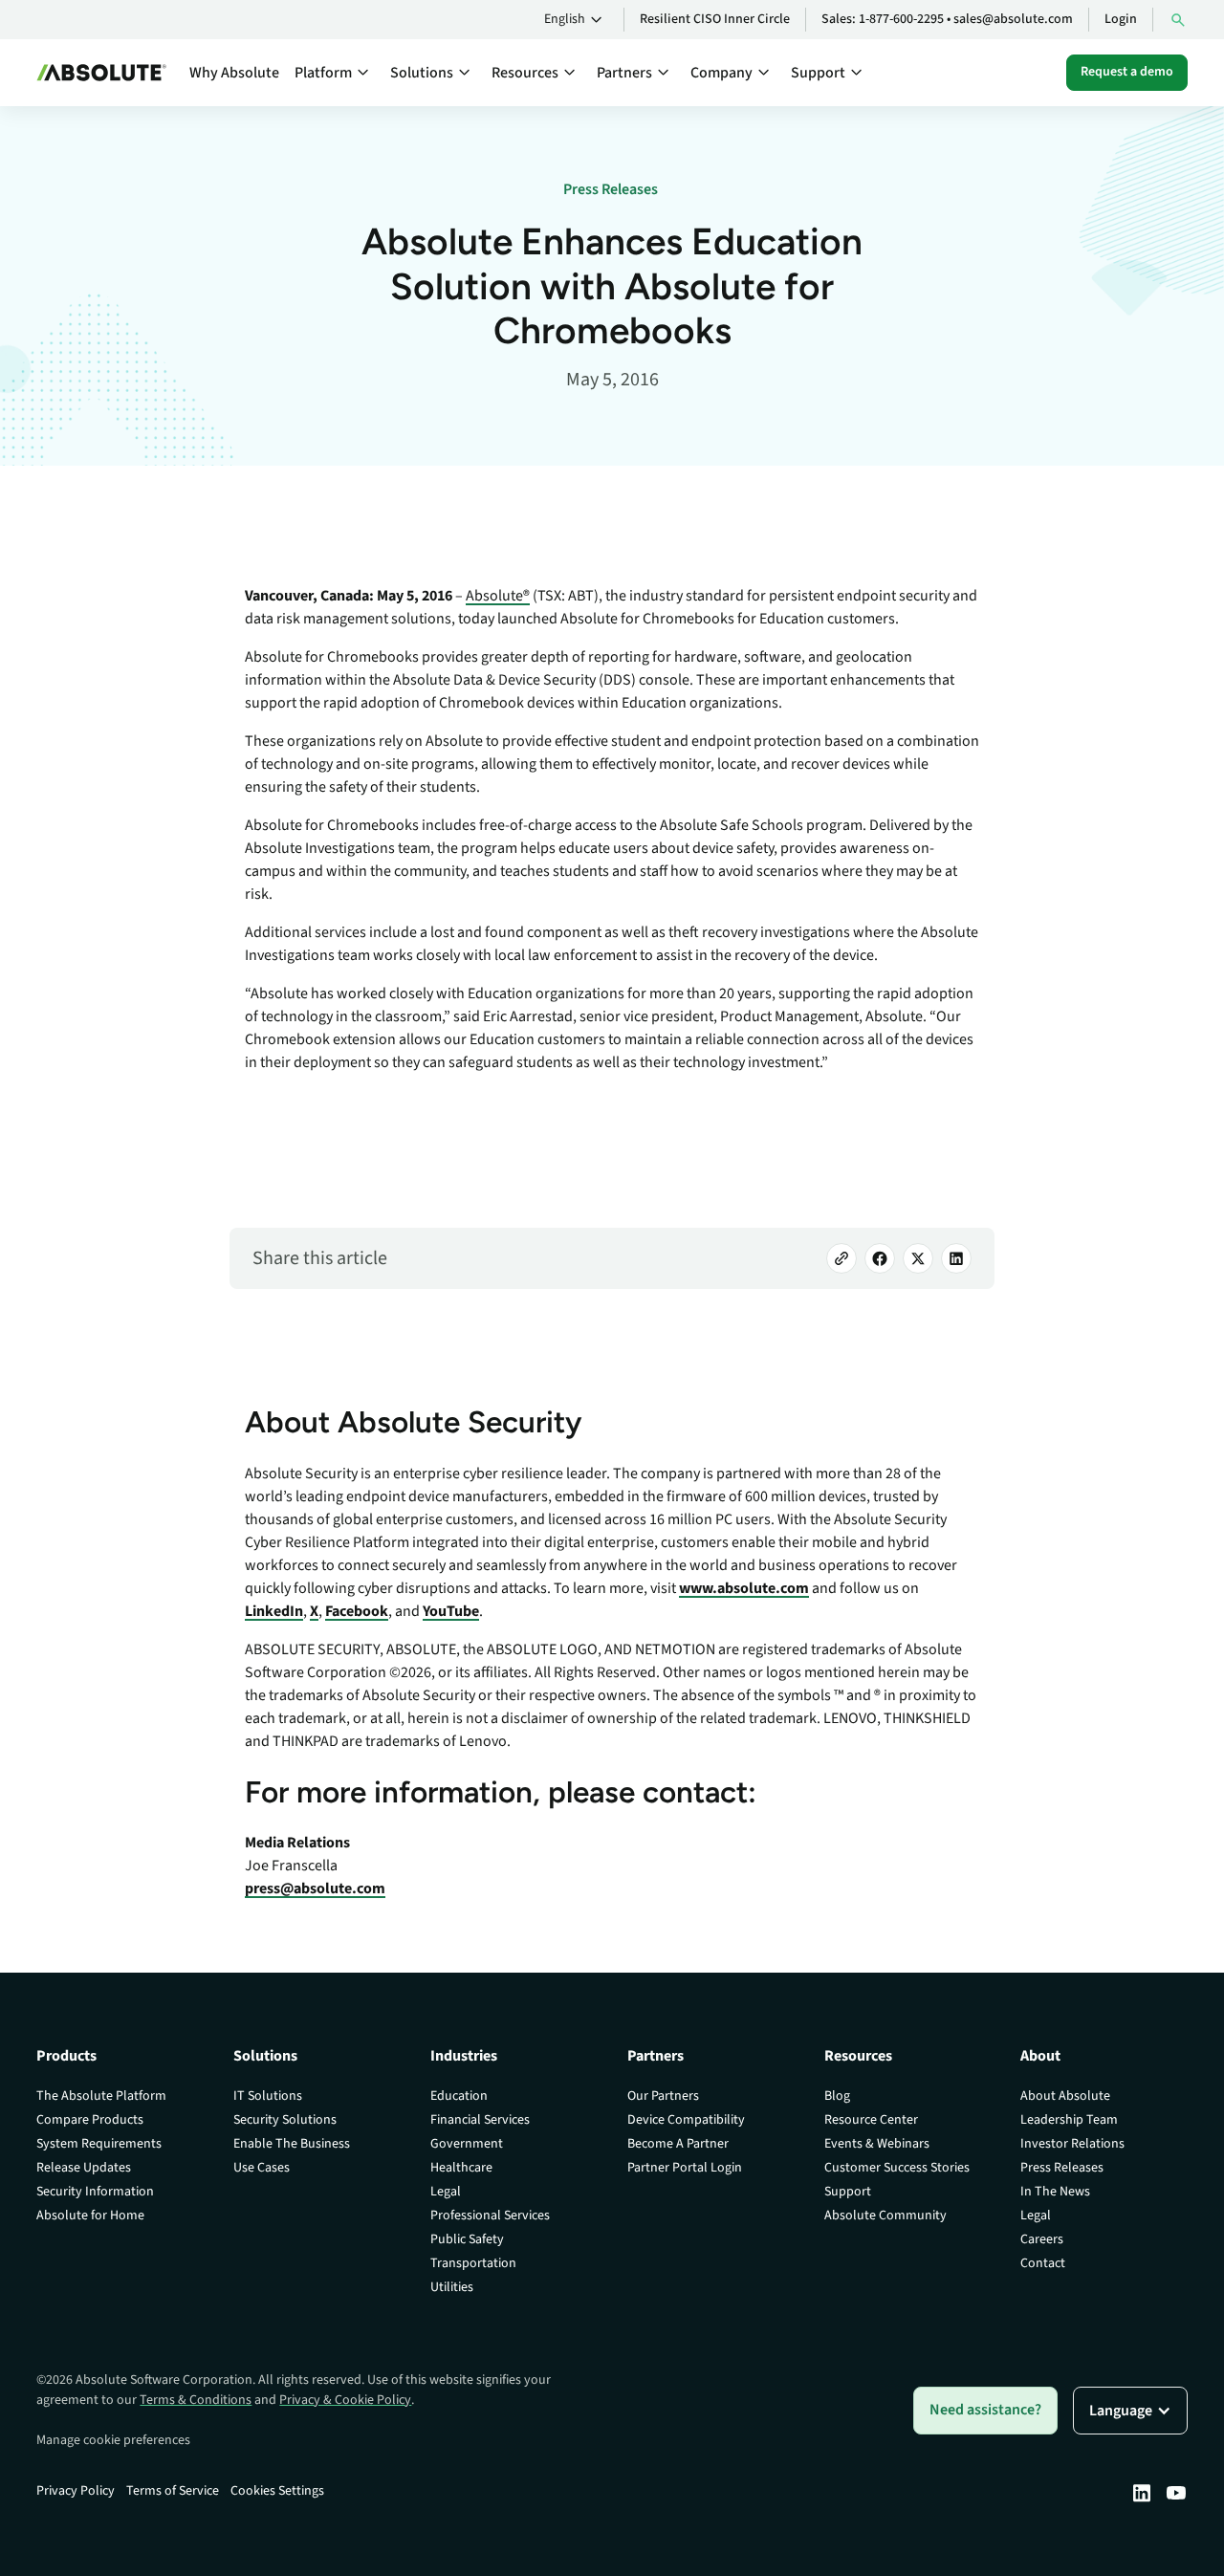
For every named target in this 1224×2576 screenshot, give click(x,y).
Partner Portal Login (685, 2168)
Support (848, 2192)
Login (1121, 19)
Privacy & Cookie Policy (345, 2400)
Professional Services (490, 2216)
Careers (1042, 2239)
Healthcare (461, 2168)
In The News (1055, 2192)
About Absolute (1065, 2096)
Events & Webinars (877, 2144)
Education (459, 2096)
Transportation (473, 2263)
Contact (1043, 2263)
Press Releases (1062, 2168)
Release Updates (84, 2168)
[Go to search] (1178, 20)
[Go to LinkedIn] (956, 1258)
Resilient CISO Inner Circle (715, 19)
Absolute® (498, 596)
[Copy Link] (841, 1258)
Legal (446, 2192)
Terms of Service (173, 2491)
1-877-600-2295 (901, 19)
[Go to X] (918, 1258)
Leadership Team (1069, 2120)
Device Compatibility (686, 2120)
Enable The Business (292, 2144)
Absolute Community (885, 2216)
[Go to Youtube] (1176, 2493)
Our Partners (663, 2096)
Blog (837, 2096)
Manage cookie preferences (113, 2440)
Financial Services (480, 2120)
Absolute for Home (90, 2216)
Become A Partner (678, 2144)
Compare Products (90, 2120)
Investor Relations (1072, 2144)
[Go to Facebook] (880, 1258)
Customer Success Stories (897, 2168)
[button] (576, 20)
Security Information (95, 2192)
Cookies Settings (277, 2491)
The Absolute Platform (101, 2096)
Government (467, 2144)
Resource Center (871, 2120)
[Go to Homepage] (101, 73)
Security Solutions (285, 2120)
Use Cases (262, 2168)
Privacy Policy (76, 2491)
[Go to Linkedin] (1142, 2493)
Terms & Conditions (196, 2400)
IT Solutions (268, 2096)
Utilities (452, 2287)
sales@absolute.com (1013, 19)
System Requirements (99, 2144)
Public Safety (467, 2239)
